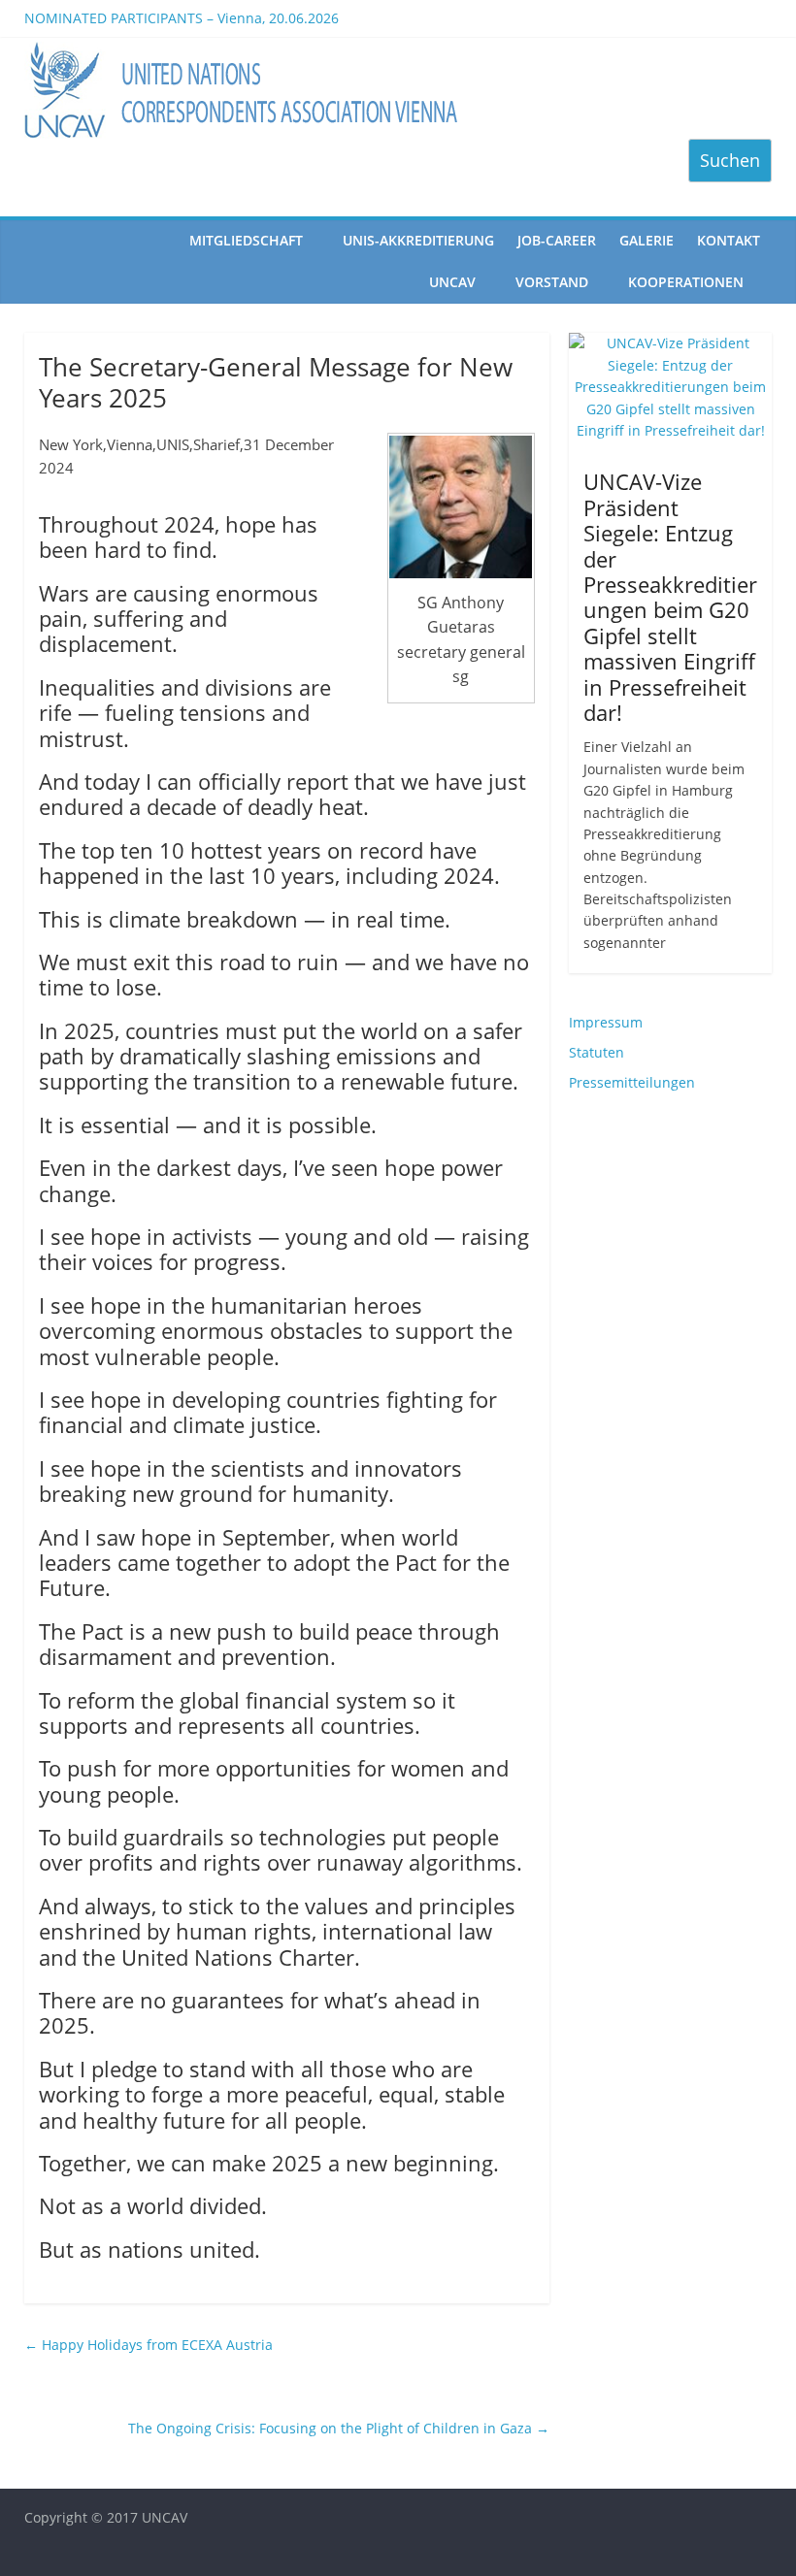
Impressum (606, 1022)
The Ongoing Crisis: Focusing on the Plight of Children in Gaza (339, 2428)
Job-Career (557, 240)
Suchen (730, 160)
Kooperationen (686, 282)
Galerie (647, 240)
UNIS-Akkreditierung (418, 240)
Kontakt (729, 240)
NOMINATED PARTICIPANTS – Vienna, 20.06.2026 (182, 26)
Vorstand (552, 282)
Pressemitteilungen (632, 1082)
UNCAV (452, 282)
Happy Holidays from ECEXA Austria (149, 2345)
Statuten (597, 1052)
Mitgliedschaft (246, 240)
